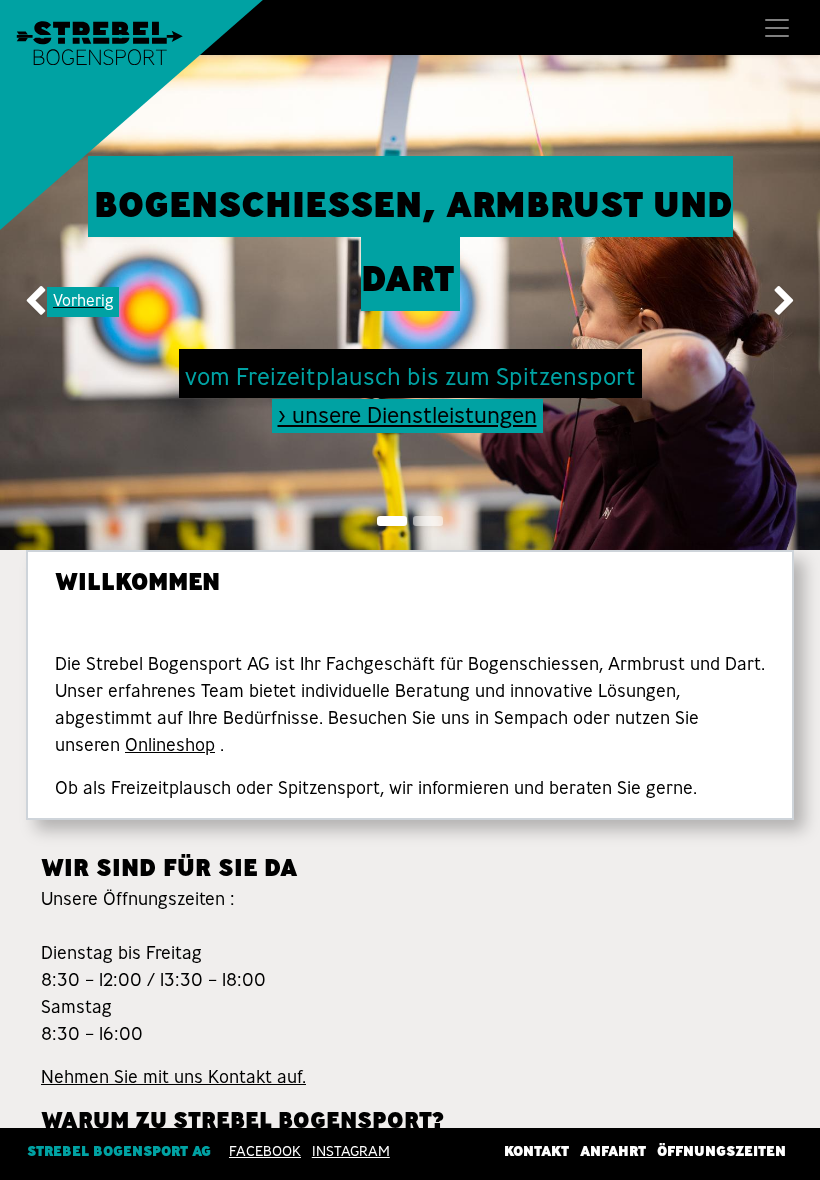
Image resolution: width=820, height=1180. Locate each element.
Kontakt (536, 1151)
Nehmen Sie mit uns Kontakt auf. (173, 1077)
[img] (33, 302)
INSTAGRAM (351, 1151)
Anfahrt (613, 1151)
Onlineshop (170, 745)
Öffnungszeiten (721, 1151)
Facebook (265, 1151)
